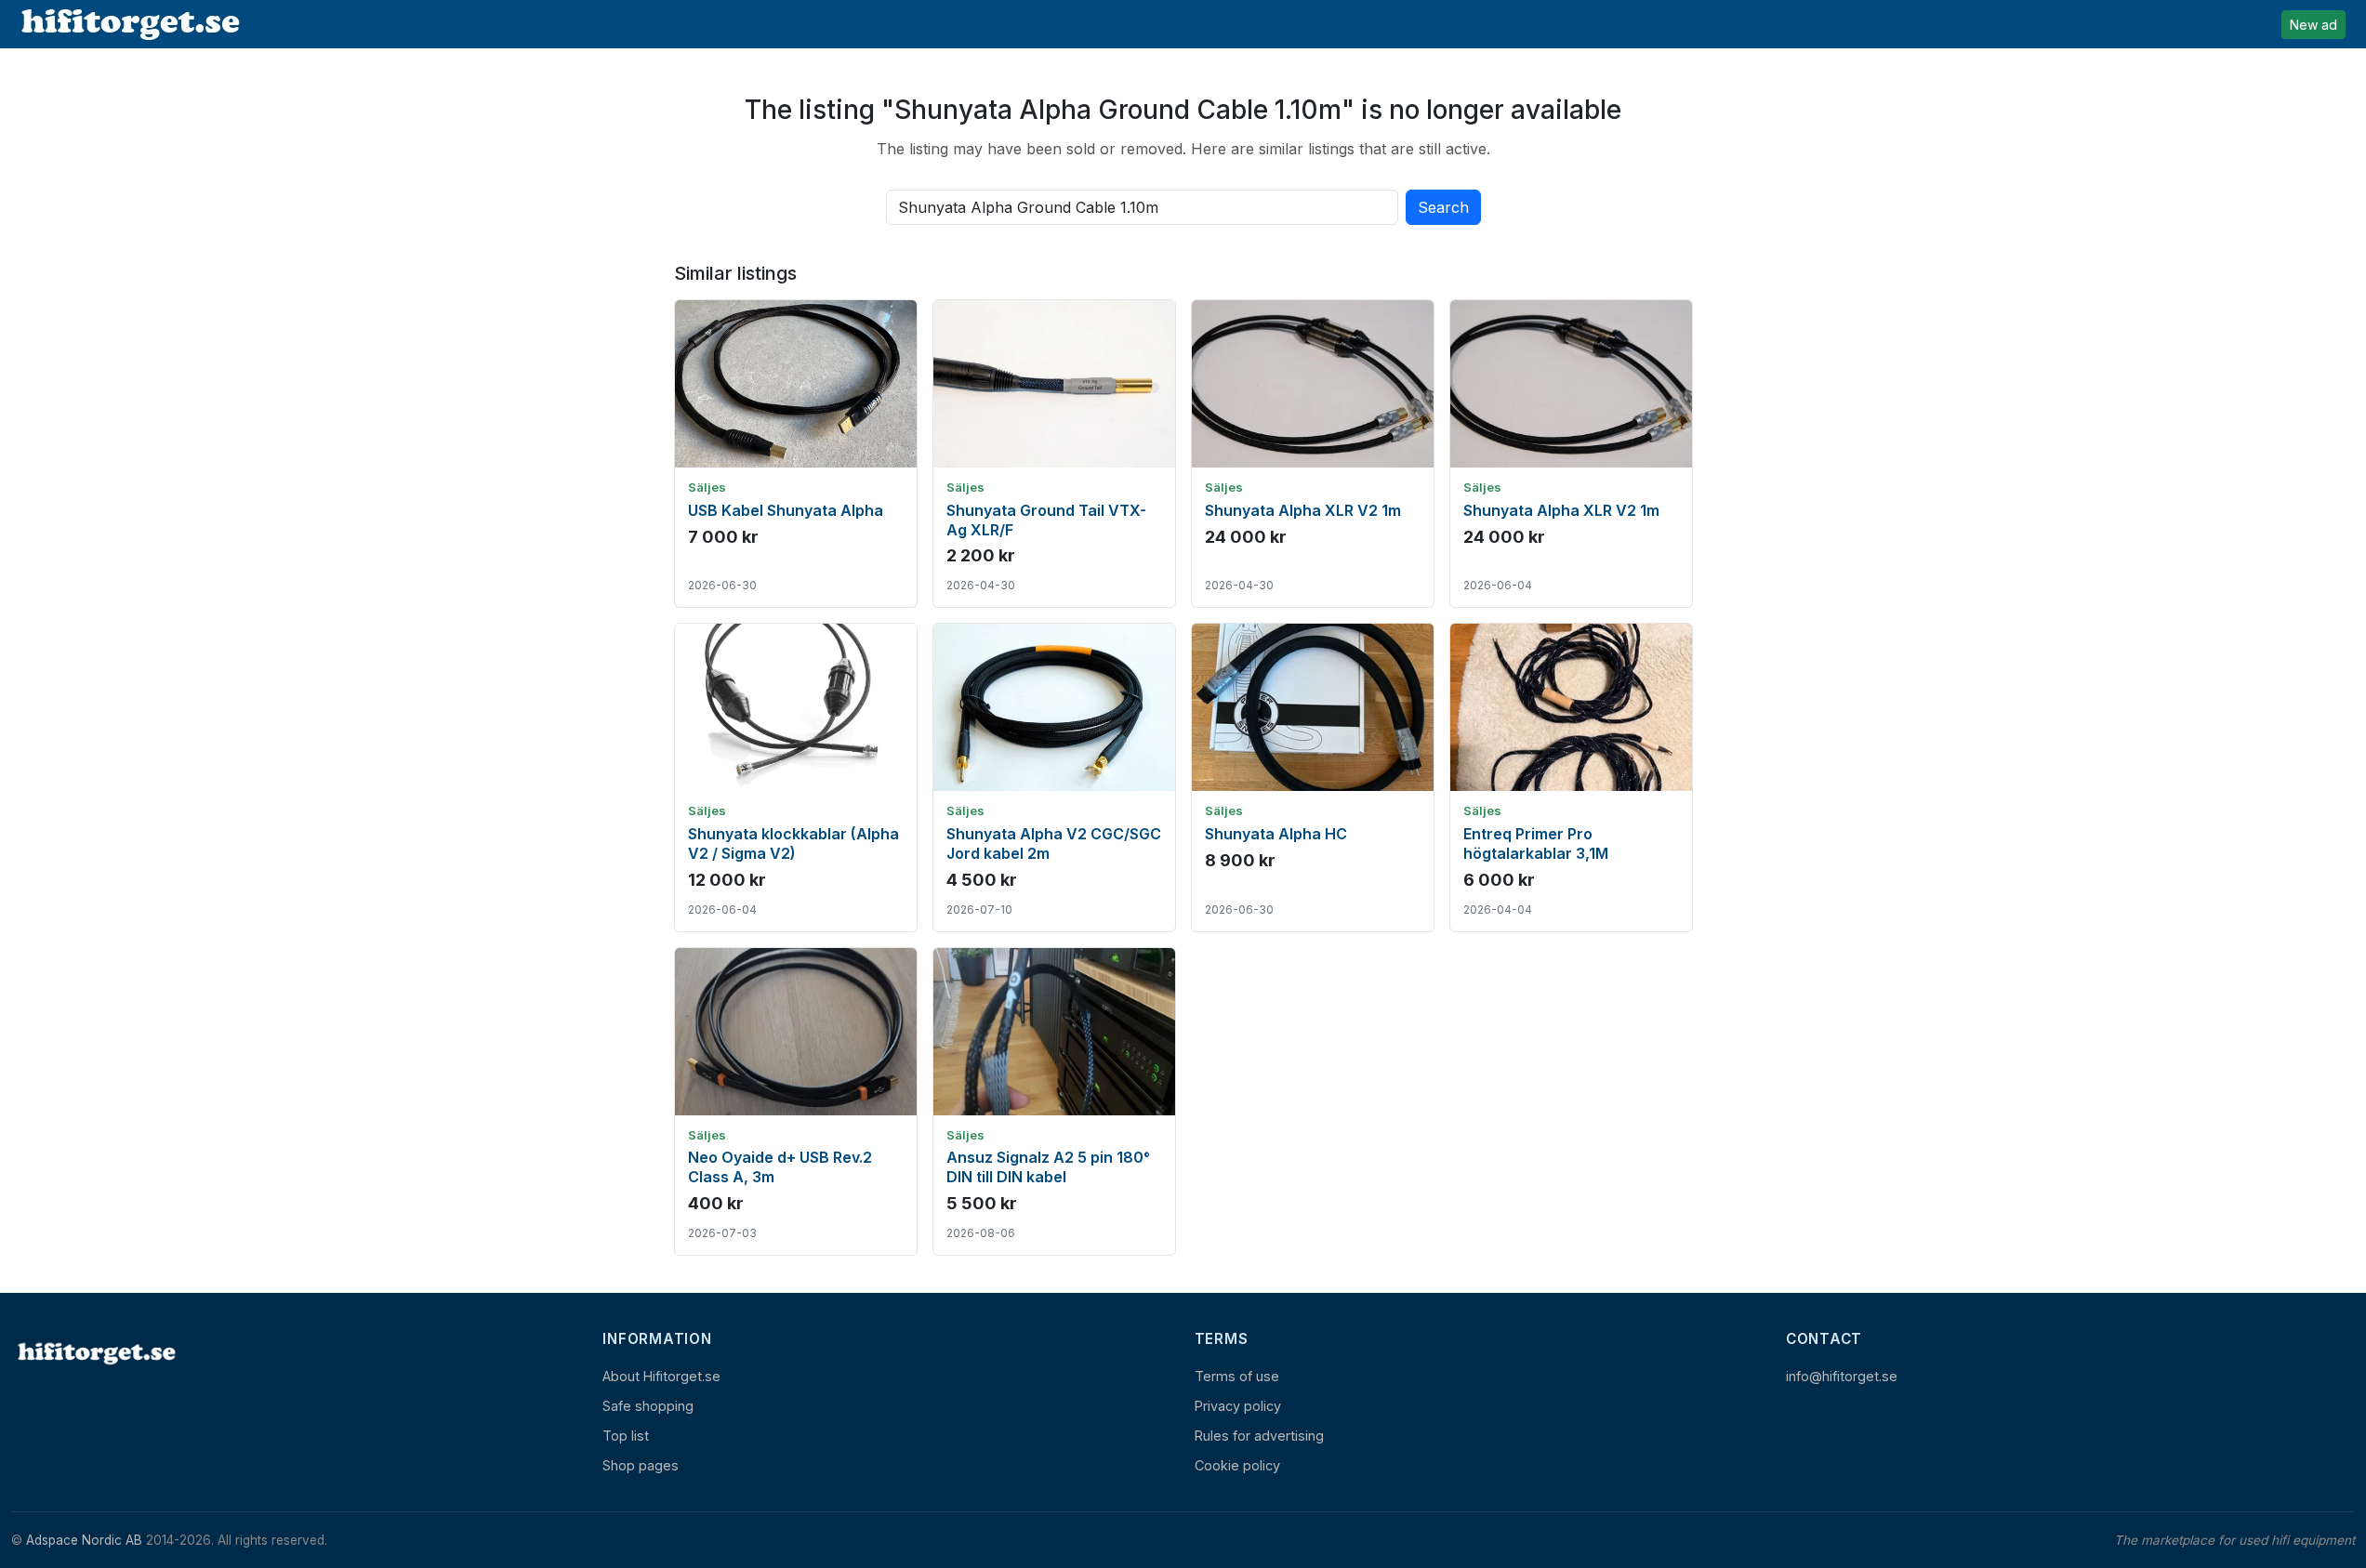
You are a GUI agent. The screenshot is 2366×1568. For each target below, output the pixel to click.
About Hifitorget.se (661, 1376)
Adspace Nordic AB (84, 1540)
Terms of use (1237, 1376)
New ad (2313, 25)
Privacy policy (1238, 1406)
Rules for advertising (1259, 1436)
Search (1443, 207)
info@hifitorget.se (1842, 1376)
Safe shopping (648, 1406)
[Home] (95, 1353)
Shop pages (641, 1465)
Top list (626, 1436)
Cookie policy (1237, 1465)
